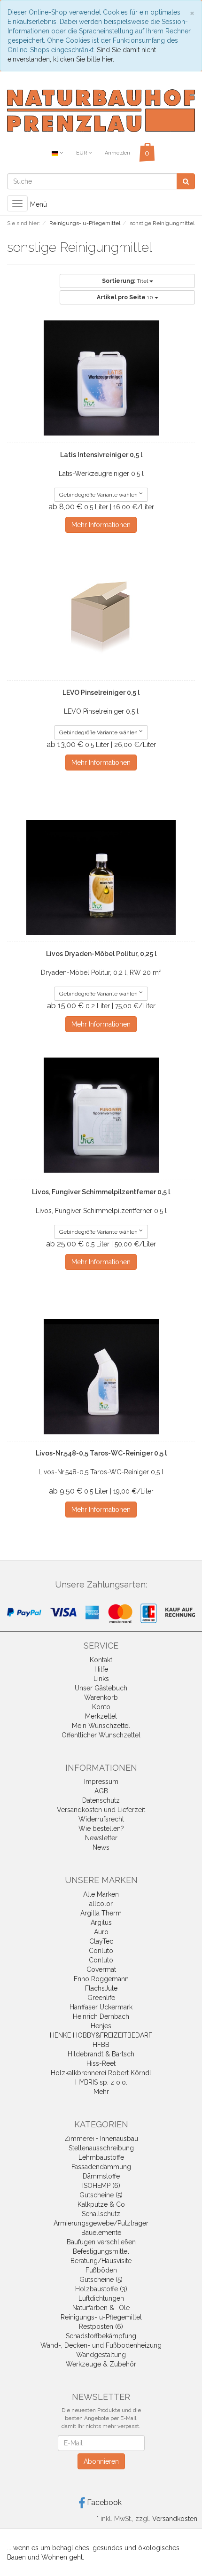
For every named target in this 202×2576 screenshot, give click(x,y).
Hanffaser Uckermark (101, 2007)
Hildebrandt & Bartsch (101, 2054)
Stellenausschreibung (101, 2148)
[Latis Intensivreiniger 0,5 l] (101, 378)
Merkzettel (101, 1716)
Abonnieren (101, 2461)
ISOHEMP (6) (101, 2186)
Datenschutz (101, 1800)
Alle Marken (101, 1894)
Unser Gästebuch (101, 1688)
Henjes (101, 2026)
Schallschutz (101, 2214)
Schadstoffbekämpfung (101, 2336)
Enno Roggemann (101, 1979)
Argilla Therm (101, 1913)
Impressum (101, 1782)
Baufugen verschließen (101, 2242)
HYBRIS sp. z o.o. (101, 2082)
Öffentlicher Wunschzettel (101, 1735)
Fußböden (101, 2270)
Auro (101, 1932)
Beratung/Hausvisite (101, 2261)
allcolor (101, 1904)
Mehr (101, 2092)
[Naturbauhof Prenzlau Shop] (101, 110)
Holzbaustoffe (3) (101, 2289)
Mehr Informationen (101, 525)
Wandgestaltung (101, 2355)
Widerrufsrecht (101, 1819)
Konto (101, 1707)
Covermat (101, 1969)
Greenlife (101, 1998)
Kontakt (101, 1660)
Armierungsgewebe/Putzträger (101, 2223)
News (101, 1847)
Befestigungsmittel (101, 2251)
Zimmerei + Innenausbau (101, 2139)
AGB (101, 1791)
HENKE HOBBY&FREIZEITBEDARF (101, 2035)
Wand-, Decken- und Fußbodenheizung (101, 2345)
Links (101, 1679)
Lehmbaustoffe (101, 2157)
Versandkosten (175, 2519)
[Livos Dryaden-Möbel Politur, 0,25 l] (101, 877)
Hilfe (101, 1669)
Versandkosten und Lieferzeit (101, 1810)
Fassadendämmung (101, 2167)
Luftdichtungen (101, 2298)
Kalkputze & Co (101, 2204)
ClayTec (101, 1941)
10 (126, 297)
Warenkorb (101, 1697)
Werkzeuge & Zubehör (101, 2364)
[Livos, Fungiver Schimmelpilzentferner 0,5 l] (101, 1115)
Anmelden (117, 153)
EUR (82, 153)
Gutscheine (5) (101, 2195)
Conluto (101, 1951)
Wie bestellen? (101, 1829)
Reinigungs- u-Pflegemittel (101, 2317)
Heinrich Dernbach (101, 2016)
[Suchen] (186, 181)
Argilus (101, 1922)
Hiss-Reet (101, 2063)
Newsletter (101, 1838)
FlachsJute (101, 1988)
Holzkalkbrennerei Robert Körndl (101, 2073)
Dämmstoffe (101, 2176)
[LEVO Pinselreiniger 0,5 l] (101, 616)
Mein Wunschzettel (101, 1726)
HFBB (101, 2045)
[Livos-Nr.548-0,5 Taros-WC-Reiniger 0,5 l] (101, 1377)
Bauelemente (101, 2233)
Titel (126, 281)
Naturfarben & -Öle (101, 2308)
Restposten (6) (101, 2327)
